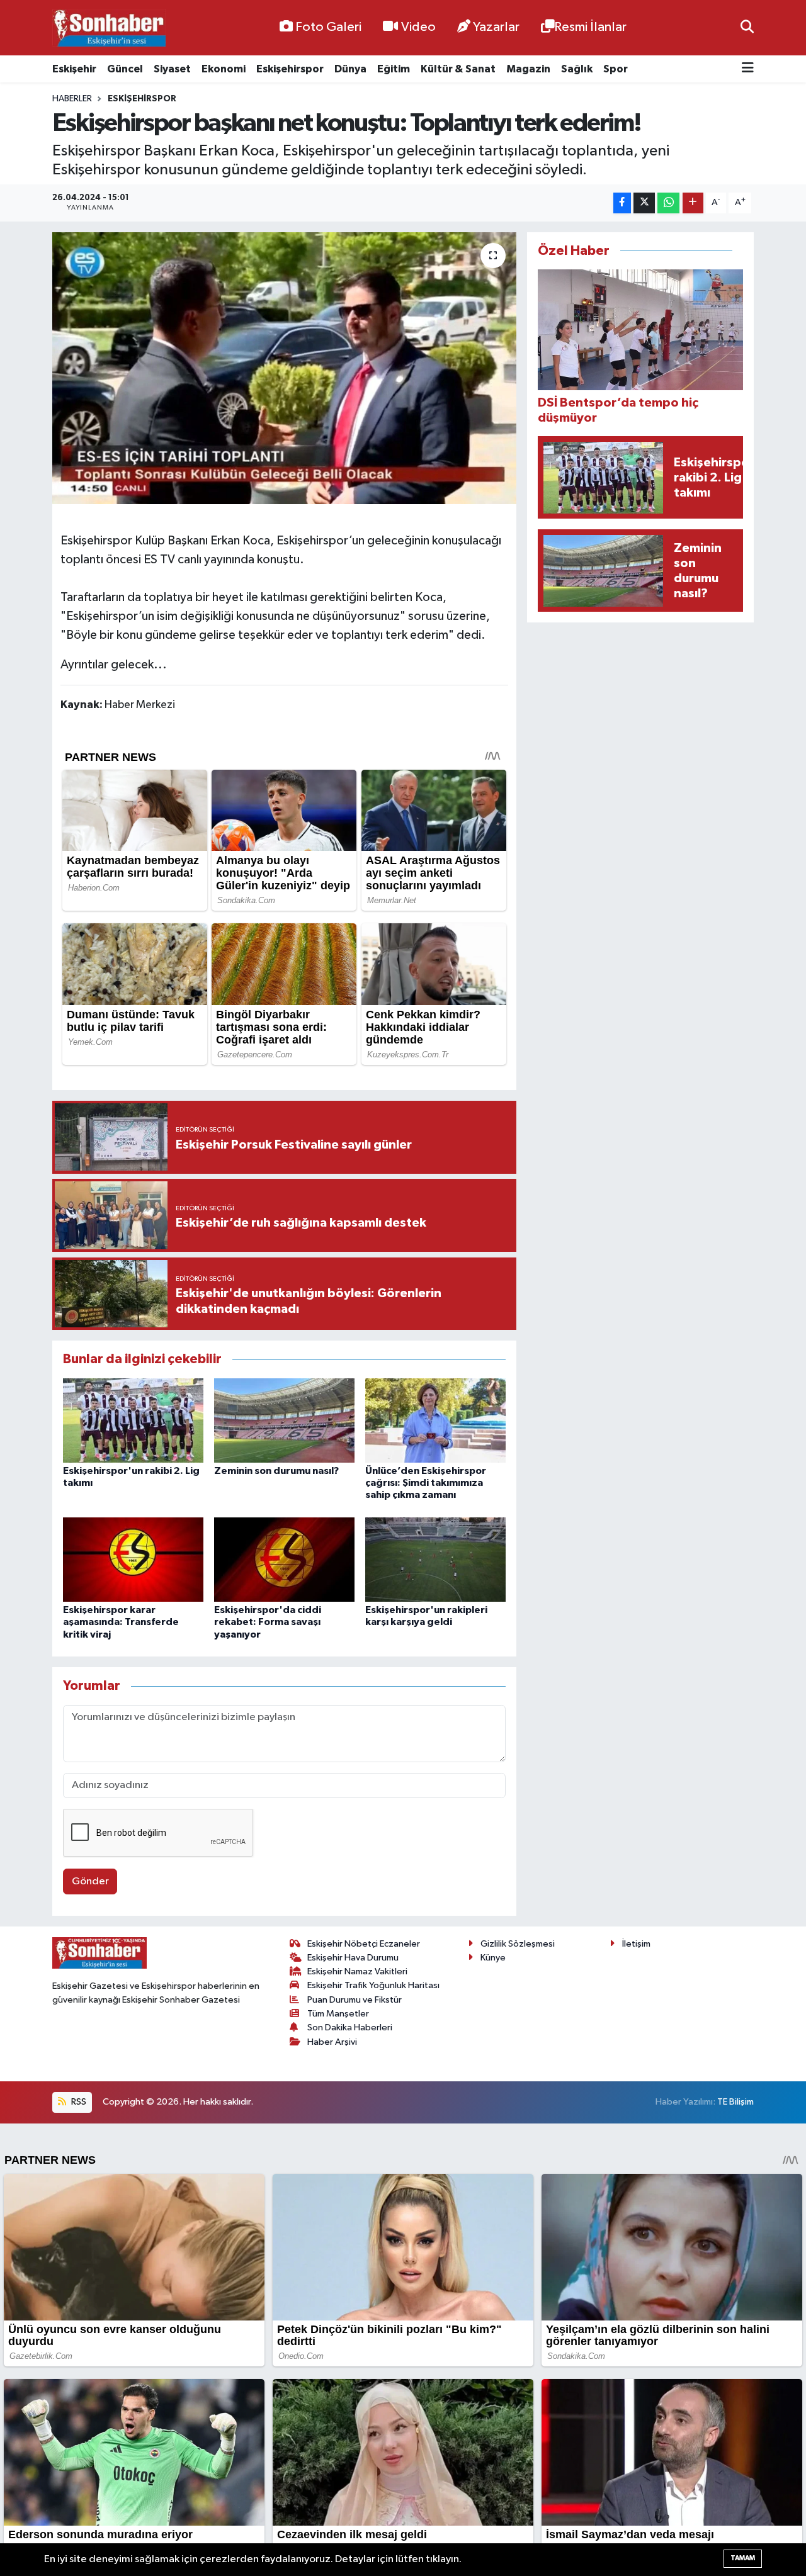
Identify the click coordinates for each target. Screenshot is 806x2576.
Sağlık (577, 69)
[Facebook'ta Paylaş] (622, 203)
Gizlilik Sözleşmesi (518, 1944)
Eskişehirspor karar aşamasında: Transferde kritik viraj (121, 1622)
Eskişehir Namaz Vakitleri (357, 1971)
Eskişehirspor (290, 69)
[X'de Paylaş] (644, 203)
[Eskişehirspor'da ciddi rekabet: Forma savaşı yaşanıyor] (284, 1559)
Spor (616, 69)
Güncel (125, 69)
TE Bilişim (735, 2102)
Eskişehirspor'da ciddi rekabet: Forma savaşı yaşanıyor (268, 1622)
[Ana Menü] (748, 69)
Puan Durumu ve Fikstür (355, 2000)
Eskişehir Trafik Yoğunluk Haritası (373, 1985)
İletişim (636, 1944)
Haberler (72, 99)
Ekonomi (224, 69)
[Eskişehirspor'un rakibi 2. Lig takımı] (133, 1420)
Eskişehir (74, 69)
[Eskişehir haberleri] (109, 28)
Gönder (90, 1881)
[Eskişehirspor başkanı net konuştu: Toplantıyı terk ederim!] (284, 368)
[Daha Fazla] (693, 203)
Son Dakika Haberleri (350, 2028)
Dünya (350, 69)
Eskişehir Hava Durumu (353, 1958)
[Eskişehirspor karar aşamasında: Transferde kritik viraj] (133, 1559)
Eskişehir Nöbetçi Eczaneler (364, 1944)
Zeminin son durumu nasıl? (276, 1471)
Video (418, 27)
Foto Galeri (328, 27)
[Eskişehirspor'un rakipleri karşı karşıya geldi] (435, 1559)
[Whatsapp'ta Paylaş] (668, 203)
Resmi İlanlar (590, 27)
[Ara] (747, 27)
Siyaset (172, 69)
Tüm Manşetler (338, 2014)
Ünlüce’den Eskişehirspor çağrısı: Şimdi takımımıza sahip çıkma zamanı (426, 1483)
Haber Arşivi (332, 2042)
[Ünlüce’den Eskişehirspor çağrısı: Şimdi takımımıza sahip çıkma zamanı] (435, 1420)
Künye (493, 1958)
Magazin (528, 69)
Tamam (743, 2558)
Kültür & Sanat (458, 69)
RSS (78, 2102)
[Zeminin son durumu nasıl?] (284, 1420)
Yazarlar (496, 27)
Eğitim (394, 69)
